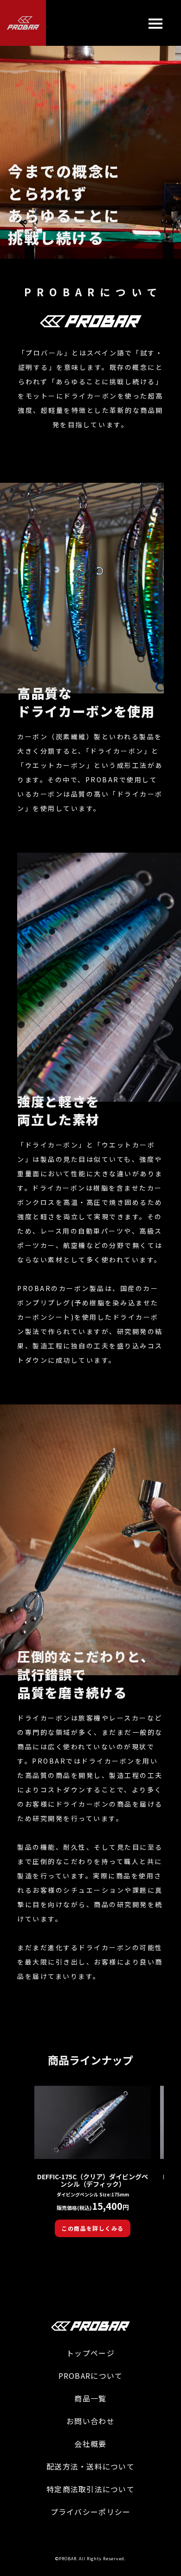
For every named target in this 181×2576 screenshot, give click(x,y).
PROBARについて (91, 2376)
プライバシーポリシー (91, 2512)
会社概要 (90, 2444)
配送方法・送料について (90, 2466)
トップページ (90, 2353)
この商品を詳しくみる (92, 2228)
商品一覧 (90, 2398)
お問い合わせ (90, 2421)
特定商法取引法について (90, 2489)
